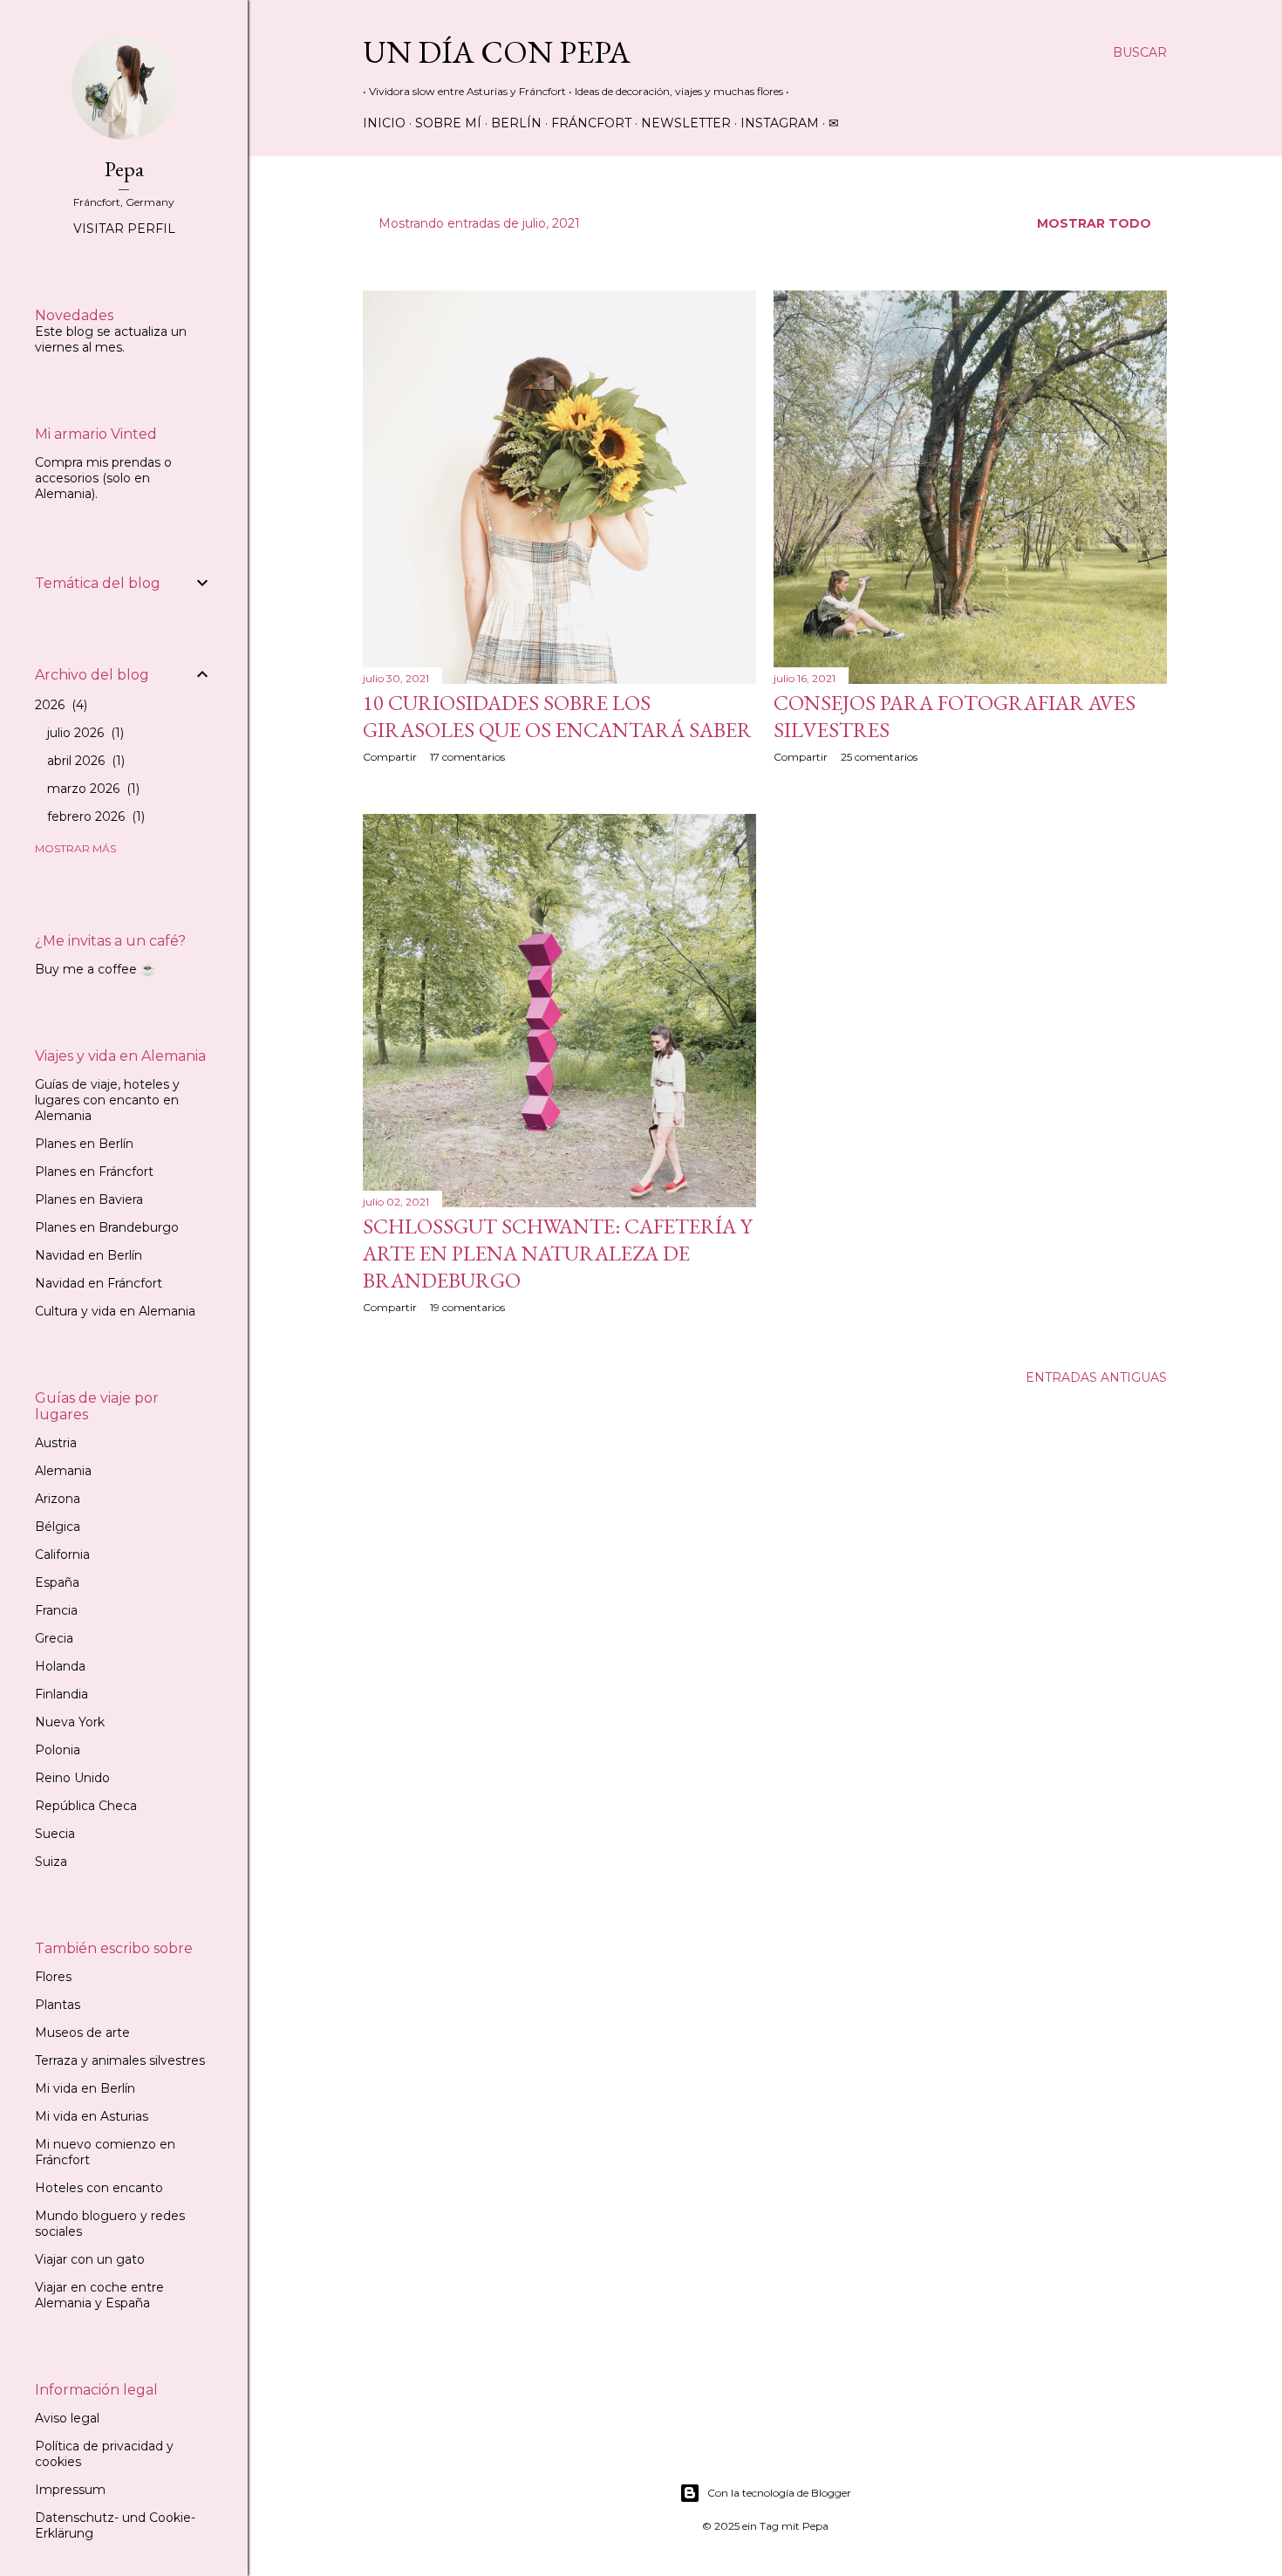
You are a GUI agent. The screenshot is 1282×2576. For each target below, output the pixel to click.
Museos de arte (82, 2033)
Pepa (124, 169)
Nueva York (70, 1722)
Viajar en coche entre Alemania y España (99, 2295)
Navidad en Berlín (89, 1255)
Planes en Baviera (89, 1199)
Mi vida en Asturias (92, 2116)
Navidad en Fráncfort (99, 1283)
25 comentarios (879, 757)
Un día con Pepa (497, 52)
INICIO (384, 123)
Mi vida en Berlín (85, 2088)
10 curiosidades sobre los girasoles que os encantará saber (557, 716)
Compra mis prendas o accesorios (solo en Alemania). (103, 478)
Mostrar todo (1094, 223)
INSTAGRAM (780, 123)
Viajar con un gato (90, 2259)
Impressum (70, 2490)
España (57, 1582)
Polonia (58, 1750)
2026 (59, 705)
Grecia (54, 1638)
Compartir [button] (390, 757)
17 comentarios (467, 757)
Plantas (58, 2005)
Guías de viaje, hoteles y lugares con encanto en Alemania (107, 1100)
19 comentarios (467, 1307)
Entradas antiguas (1096, 1377)
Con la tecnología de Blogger (779, 2493)
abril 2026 (84, 761)
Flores (53, 1977)
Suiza (51, 1862)
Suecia (55, 1834)
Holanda (60, 1666)
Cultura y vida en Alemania (115, 1311)
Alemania (63, 1471)
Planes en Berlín (84, 1144)
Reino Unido (72, 1778)
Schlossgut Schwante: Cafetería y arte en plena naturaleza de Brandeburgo (557, 1253)
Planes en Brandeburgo (107, 1227)
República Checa (86, 1806)
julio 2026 (84, 733)
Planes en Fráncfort (94, 1172)
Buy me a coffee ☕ (95, 969)
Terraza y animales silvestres (120, 2060)
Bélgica (58, 1527)
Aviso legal (67, 2418)
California (62, 1554)
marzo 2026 (92, 789)
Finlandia (61, 1694)
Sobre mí (448, 123)
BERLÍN (516, 123)
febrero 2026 (94, 817)
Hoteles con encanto (99, 2188)
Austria (56, 1443)
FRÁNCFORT (591, 123)
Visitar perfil (124, 229)
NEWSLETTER (686, 123)
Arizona (58, 1499)
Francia (56, 1610)
